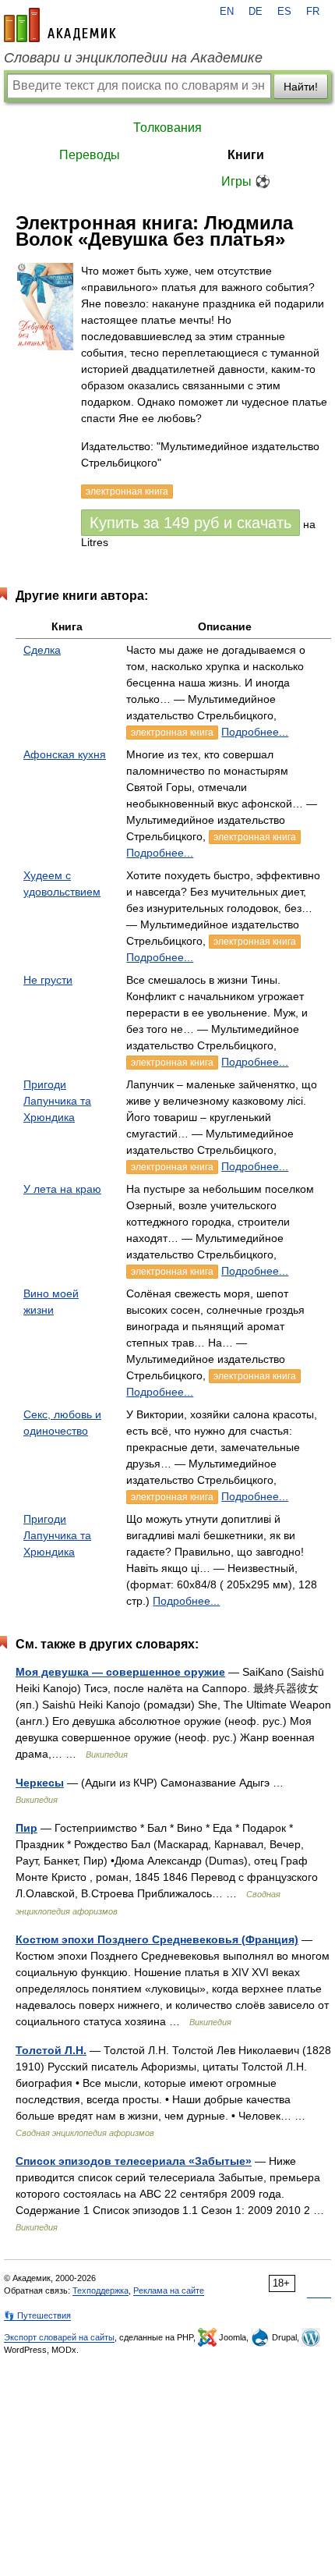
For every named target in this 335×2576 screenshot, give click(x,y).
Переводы (90, 155)
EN (227, 12)
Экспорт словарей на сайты (59, 2337)
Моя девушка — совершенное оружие (120, 1672)
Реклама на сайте (169, 2290)
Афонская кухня (65, 754)
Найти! (301, 87)
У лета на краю (62, 1189)
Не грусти (48, 980)
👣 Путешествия (37, 2315)
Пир (26, 1828)
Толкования (167, 128)
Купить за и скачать (190, 523)
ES (284, 12)
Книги (246, 155)
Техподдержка (100, 2290)
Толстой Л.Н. (51, 2050)
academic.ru (60, 25)
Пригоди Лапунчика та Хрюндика (57, 1101)
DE (256, 12)
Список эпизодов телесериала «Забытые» (134, 2161)
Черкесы (40, 1783)
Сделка (42, 650)
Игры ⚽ (246, 181)
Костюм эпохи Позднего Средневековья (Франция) (157, 1939)
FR (313, 12)
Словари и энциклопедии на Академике (133, 58)
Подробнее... (255, 732)
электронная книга (172, 733)
